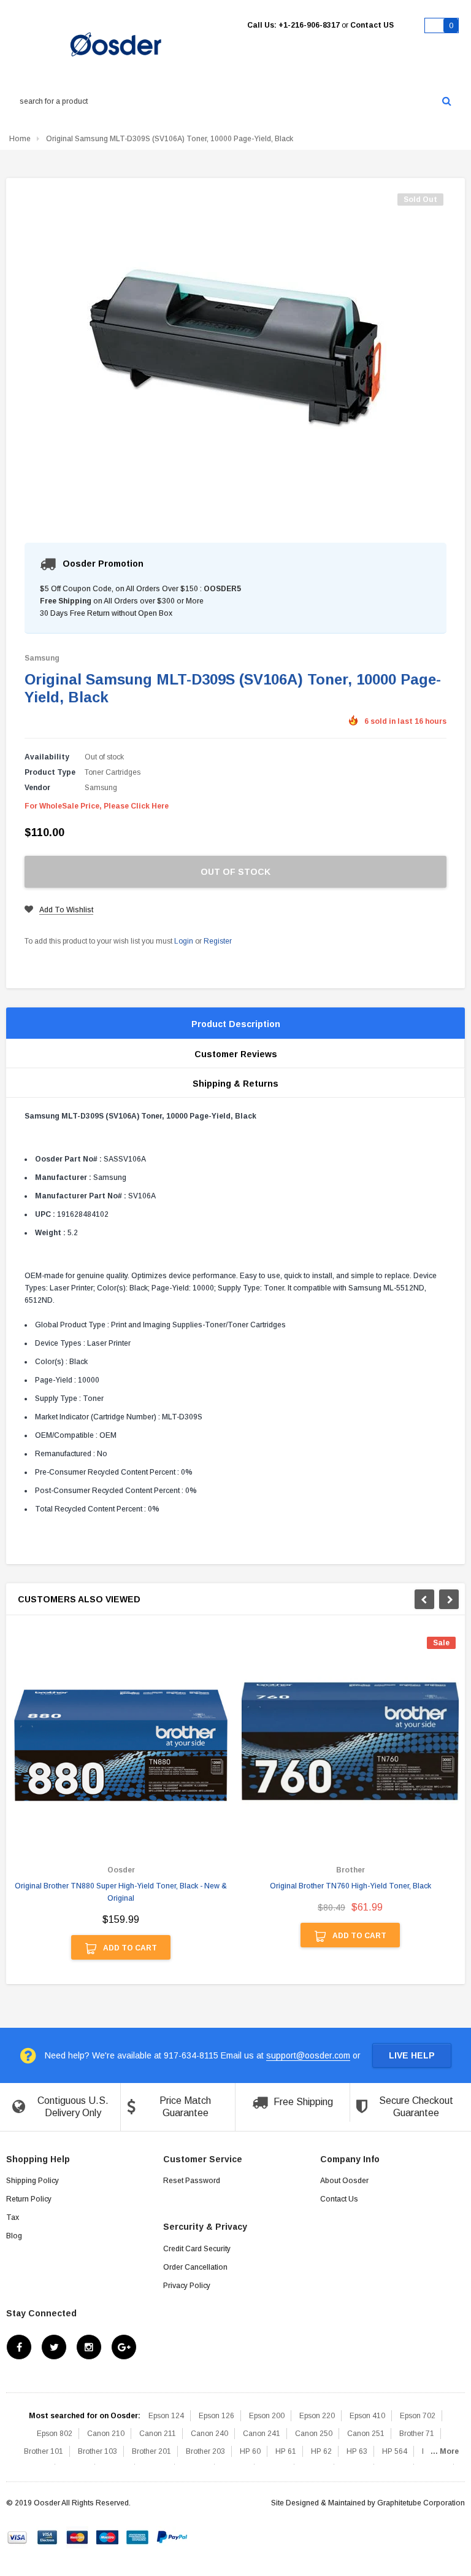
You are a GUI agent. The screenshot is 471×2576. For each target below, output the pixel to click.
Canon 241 (262, 2434)
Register (218, 941)
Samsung (42, 658)
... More (445, 2451)
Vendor (37, 788)
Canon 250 (314, 2434)
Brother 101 (44, 2451)
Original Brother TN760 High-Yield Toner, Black (350, 1886)
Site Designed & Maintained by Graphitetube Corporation (368, 2503)
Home (20, 139)
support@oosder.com (308, 2055)
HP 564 (395, 2451)
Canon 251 (366, 2434)
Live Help (412, 2055)
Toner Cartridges (113, 772)
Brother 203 (205, 2451)
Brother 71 (417, 2434)
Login (184, 941)
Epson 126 (216, 2416)
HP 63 (357, 2451)
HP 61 (286, 2451)
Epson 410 (367, 2416)
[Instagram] (89, 2347)
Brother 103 (98, 2451)
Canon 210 (106, 2434)
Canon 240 (209, 2434)
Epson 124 (166, 2416)
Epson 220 (317, 2416)
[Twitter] (54, 2347)
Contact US (372, 25)
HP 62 (321, 2451)
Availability (47, 757)
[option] (121, 1804)
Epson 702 (418, 2416)
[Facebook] (19, 2347)
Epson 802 (55, 2434)
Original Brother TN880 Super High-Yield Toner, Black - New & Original (121, 1892)
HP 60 (250, 2451)
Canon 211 (158, 2434)
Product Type (50, 772)
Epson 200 (267, 2416)
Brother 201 (151, 2451)
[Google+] (124, 2347)
